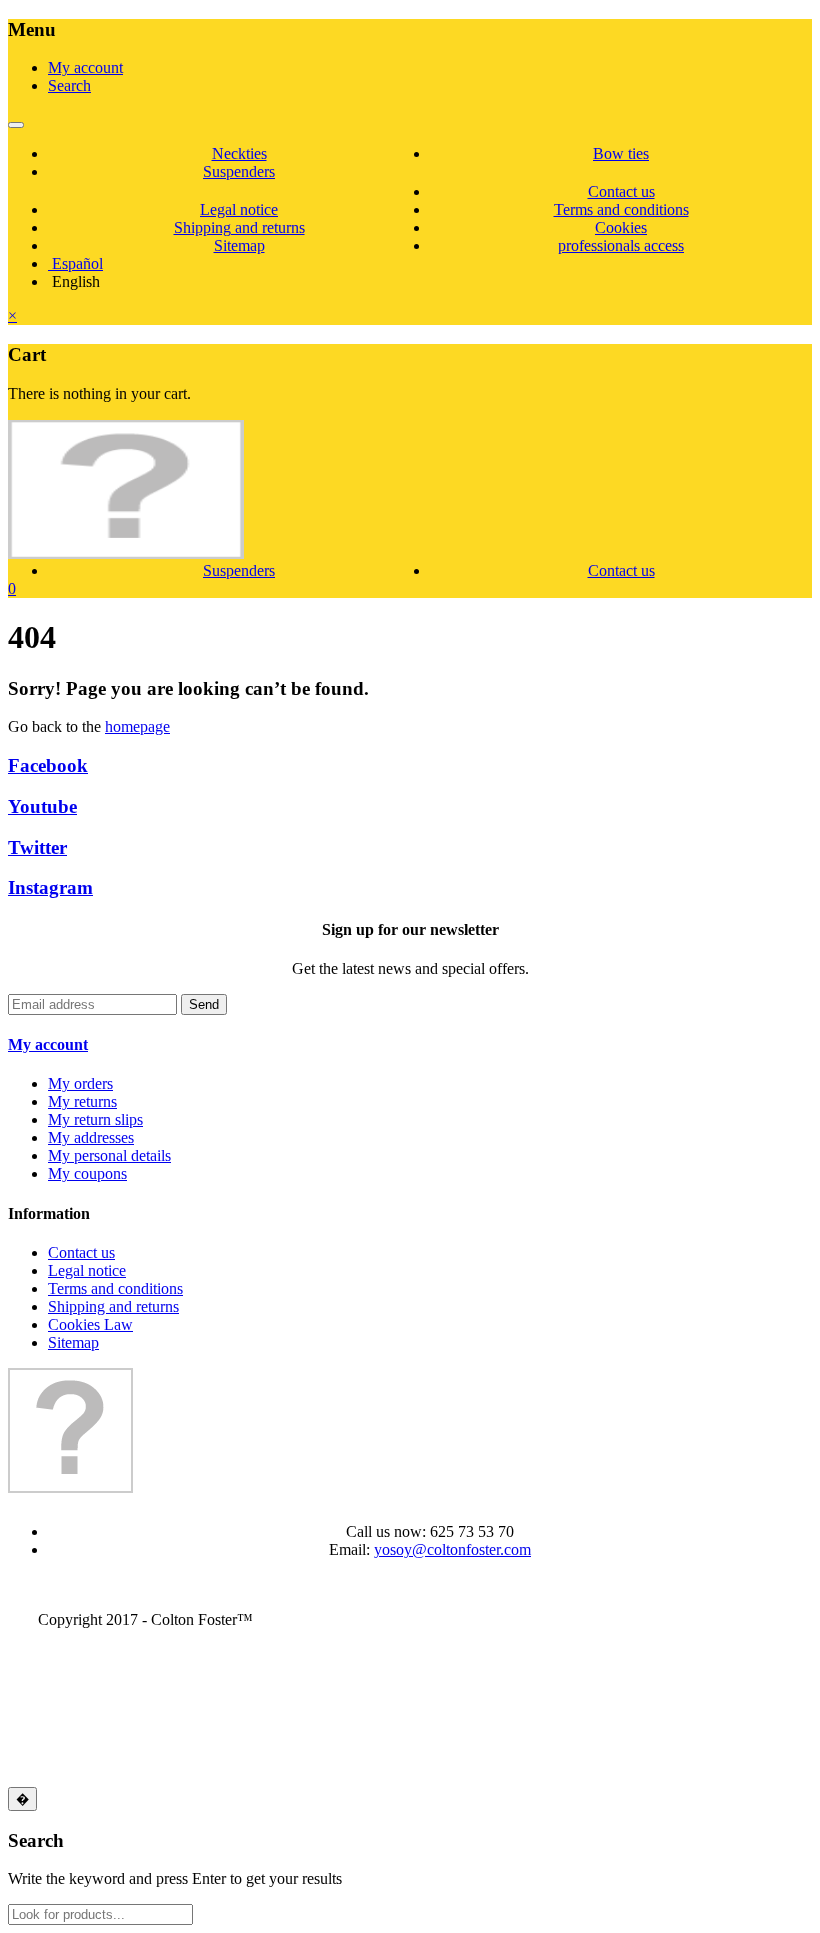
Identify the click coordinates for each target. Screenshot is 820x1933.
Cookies (621, 227)
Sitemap (239, 245)
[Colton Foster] (126, 536)
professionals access (621, 245)
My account (85, 67)
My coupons (87, 1173)
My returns (82, 1101)
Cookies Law (90, 1324)
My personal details (109, 1155)
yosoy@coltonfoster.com (452, 1549)
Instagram (50, 887)
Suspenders (239, 171)
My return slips (95, 1119)
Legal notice (239, 209)
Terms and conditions (621, 209)
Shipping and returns (239, 227)
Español (75, 263)
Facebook (48, 765)
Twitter (37, 847)
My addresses (91, 1137)
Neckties (239, 153)
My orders (80, 1083)
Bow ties (621, 153)
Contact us (621, 191)
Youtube (42, 806)
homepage (137, 726)
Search (69, 85)
